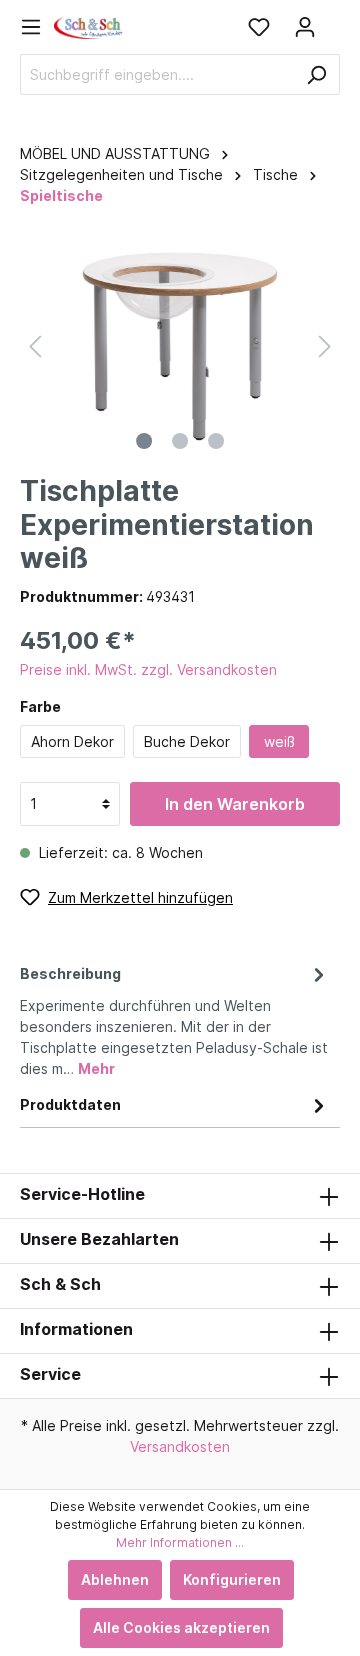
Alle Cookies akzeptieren (181, 1627)
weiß (279, 741)
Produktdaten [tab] (70, 1104)
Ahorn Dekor (72, 741)
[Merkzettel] (259, 27)
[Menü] (37, 27)
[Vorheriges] (35, 346)
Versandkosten (180, 1446)
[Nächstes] (325, 346)
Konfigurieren (232, 1579)
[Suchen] (316, 74)
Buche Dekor (187, 741)
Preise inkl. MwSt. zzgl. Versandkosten (148, 669)
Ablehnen (115, 1579)
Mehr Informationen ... (180, 1542)
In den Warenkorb (235, 804)
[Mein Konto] (305, 27)
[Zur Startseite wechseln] (89, 26)
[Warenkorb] (334, 20)
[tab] (175, 1018)
